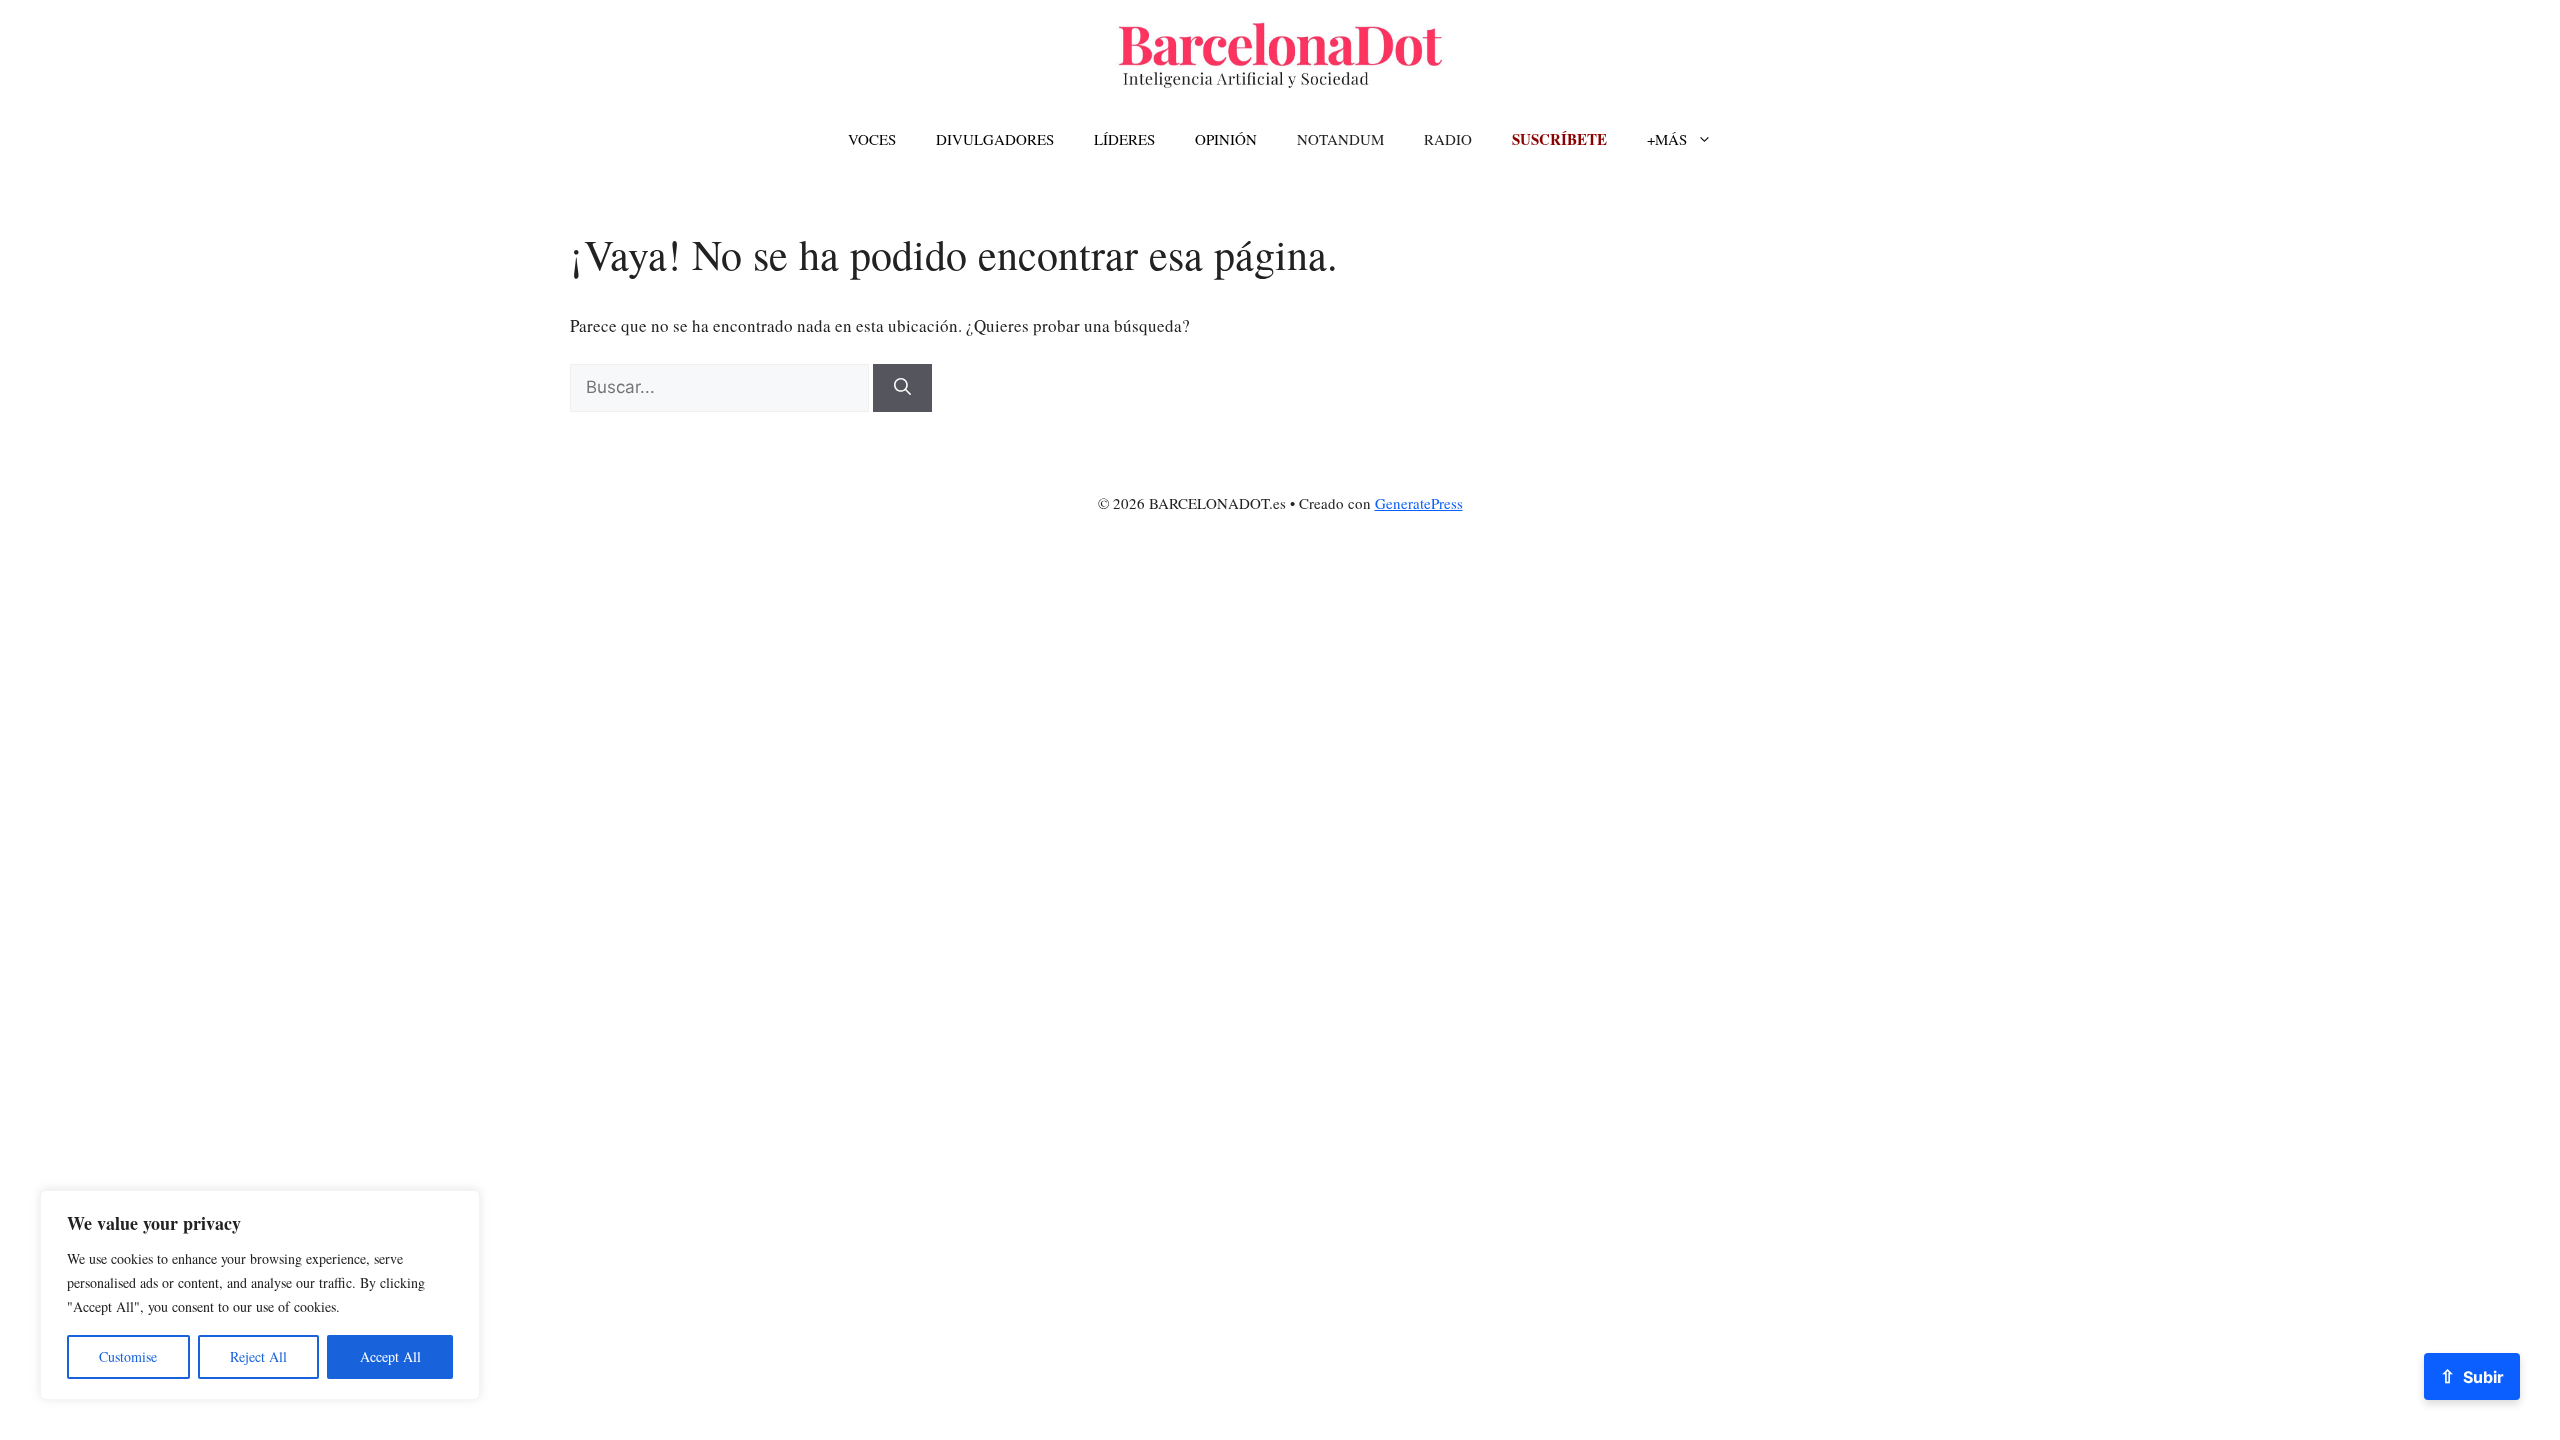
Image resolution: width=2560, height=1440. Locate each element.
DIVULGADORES (995, 139)
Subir (2472, 1376)
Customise (128, 1356)
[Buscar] (902, 388)
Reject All (258, 1356)
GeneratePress (1419, 503)
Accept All (390, 1356)
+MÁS (1667, 139)
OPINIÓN (1226, 139)
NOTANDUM (1340, 139)
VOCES (872, 139)
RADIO (1448, 139)
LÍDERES (1124, 139)
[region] (260, 1295)
